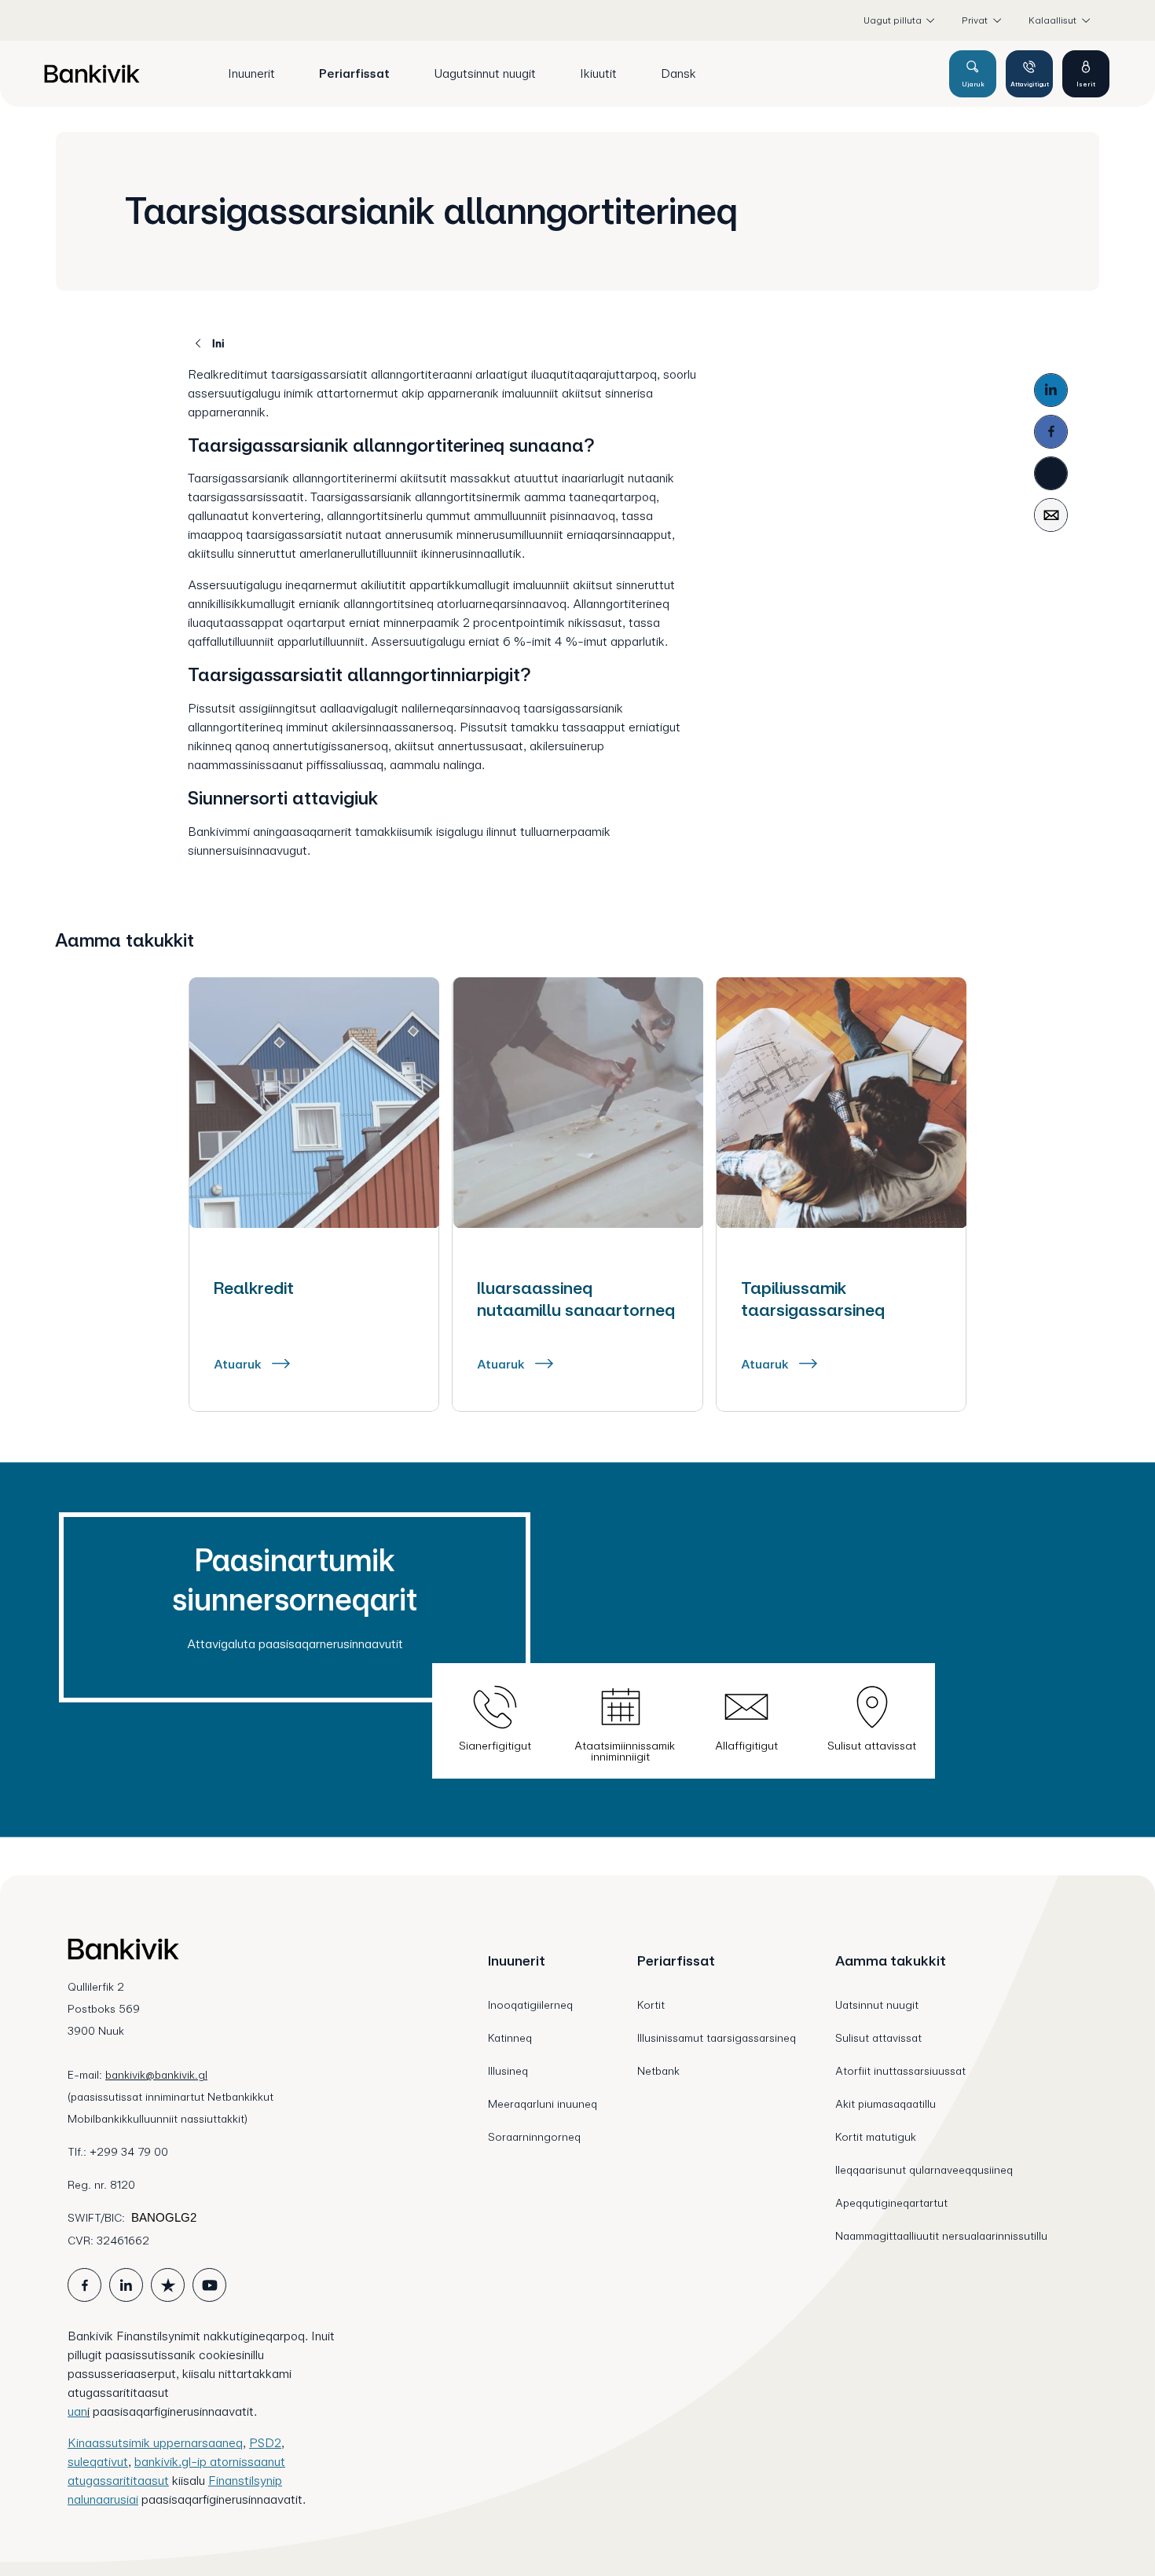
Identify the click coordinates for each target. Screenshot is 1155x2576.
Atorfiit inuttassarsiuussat (900, 2071)
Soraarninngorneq (534, 2137)
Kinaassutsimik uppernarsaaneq (155, 2443)
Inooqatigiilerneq (530, 2005)
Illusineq (508, 2071)
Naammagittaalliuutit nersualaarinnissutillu (941, 2236)
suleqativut (98, 2462)
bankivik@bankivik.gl (156, 2075)
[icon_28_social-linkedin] (126, 2285)
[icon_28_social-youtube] (209, 2285)
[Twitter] (1051, 473)
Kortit (651, 2005)
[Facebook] (1051, 432)
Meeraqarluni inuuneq (543, 2104)
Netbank (658, 2071)
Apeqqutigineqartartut (891, 2203)
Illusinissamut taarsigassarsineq (717, 2038)
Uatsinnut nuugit (877, 2005)
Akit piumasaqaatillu (885, 2104)
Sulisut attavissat (878, 2038)
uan (77, 2411)
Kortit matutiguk (876, 2137)
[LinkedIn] (1051, 390)
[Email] (1051, 515)
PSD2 (265, 2443)
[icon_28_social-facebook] (84, 2285)
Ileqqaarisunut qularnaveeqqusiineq (924, 2170)
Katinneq (510, 2038)
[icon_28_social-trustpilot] (168, 2285)
